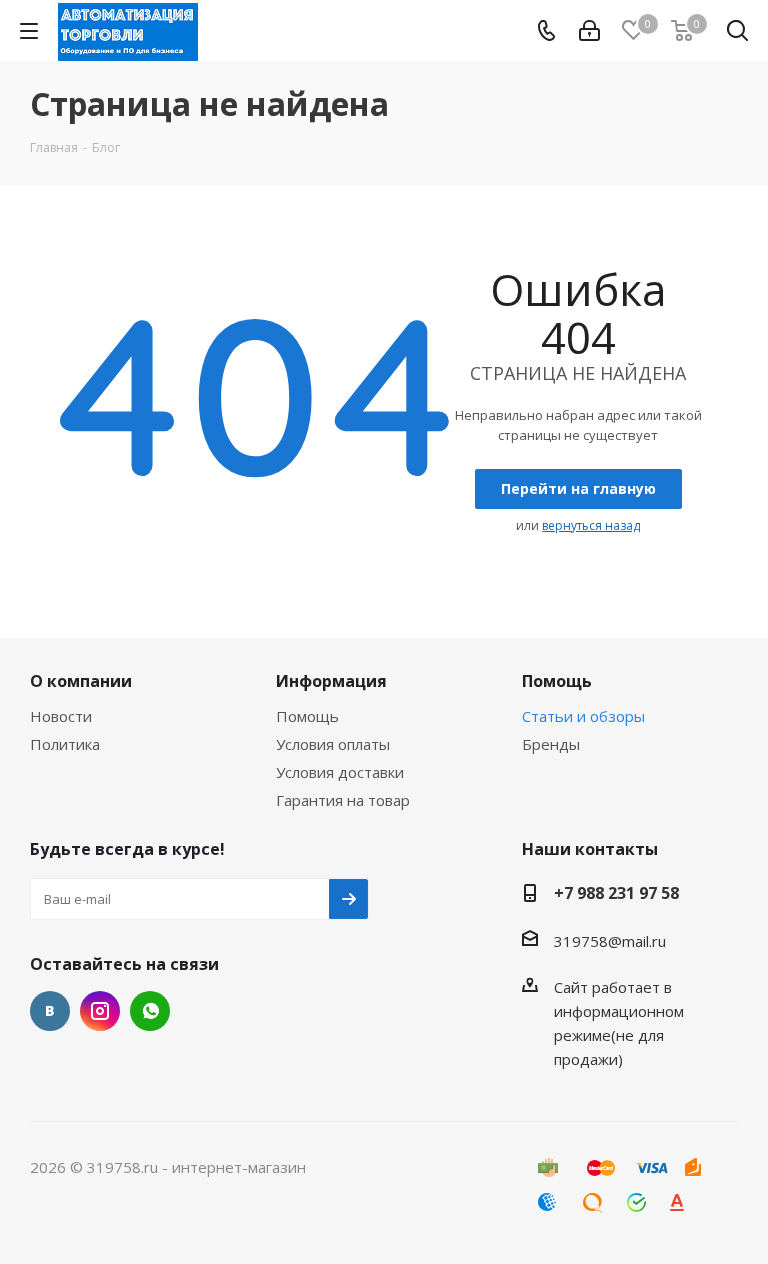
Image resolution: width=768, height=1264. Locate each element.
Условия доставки (340, 772)
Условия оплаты (333, 744)
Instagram (100, 1011)
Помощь (307, 716)
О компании (81, 681)
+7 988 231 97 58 (616, 893)
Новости (61, 716)
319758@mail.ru (610, 941)
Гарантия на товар (343, 800)
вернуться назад (591, 525)
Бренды (551, 744)
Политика (65, 744)
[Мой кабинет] (589, 31)
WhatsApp (150, 1011)
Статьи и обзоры (583, 716)
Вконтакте (50, 1011)
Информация (331, 681)
